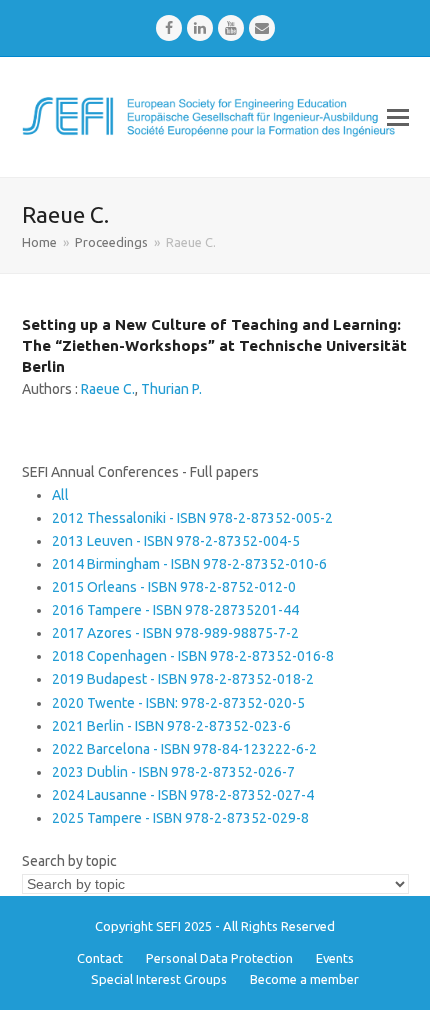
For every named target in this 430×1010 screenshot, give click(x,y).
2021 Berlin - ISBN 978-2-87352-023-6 (171, 726)
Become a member (304, 979)
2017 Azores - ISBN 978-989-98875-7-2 (175, 633)
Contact (100, 958)
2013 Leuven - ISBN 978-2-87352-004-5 (176, 541)
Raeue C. (108, 389)
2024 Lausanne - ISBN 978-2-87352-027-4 (183, 795)
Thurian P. (171, 389)
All (60, 495)
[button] (398, 117)
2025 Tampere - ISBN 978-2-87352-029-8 (180, 818)
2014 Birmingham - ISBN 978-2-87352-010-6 (189, 564)
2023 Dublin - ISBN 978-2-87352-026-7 (173, 772)
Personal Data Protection (219, 958)
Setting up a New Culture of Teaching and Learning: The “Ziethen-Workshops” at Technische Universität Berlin (214, 345)
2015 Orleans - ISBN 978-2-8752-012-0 (174, 587)
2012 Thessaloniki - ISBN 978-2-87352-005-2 (192, 518)
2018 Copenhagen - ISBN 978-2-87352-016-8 (193, 656)
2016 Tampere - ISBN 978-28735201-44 (175, 610)
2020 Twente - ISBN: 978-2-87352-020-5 (178, 703)
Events (335, 958)
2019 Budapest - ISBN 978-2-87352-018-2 (183, 679)
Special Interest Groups (159, 979)
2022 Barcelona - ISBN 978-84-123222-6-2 (184, 749)
